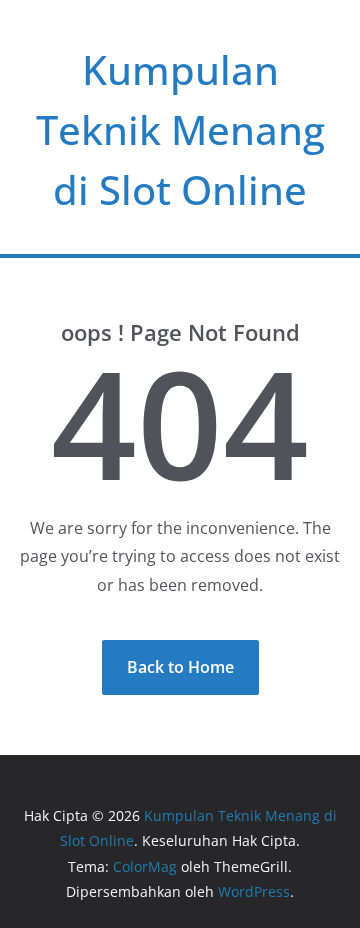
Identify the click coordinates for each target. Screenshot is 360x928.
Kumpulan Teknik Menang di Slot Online (180, 129)
